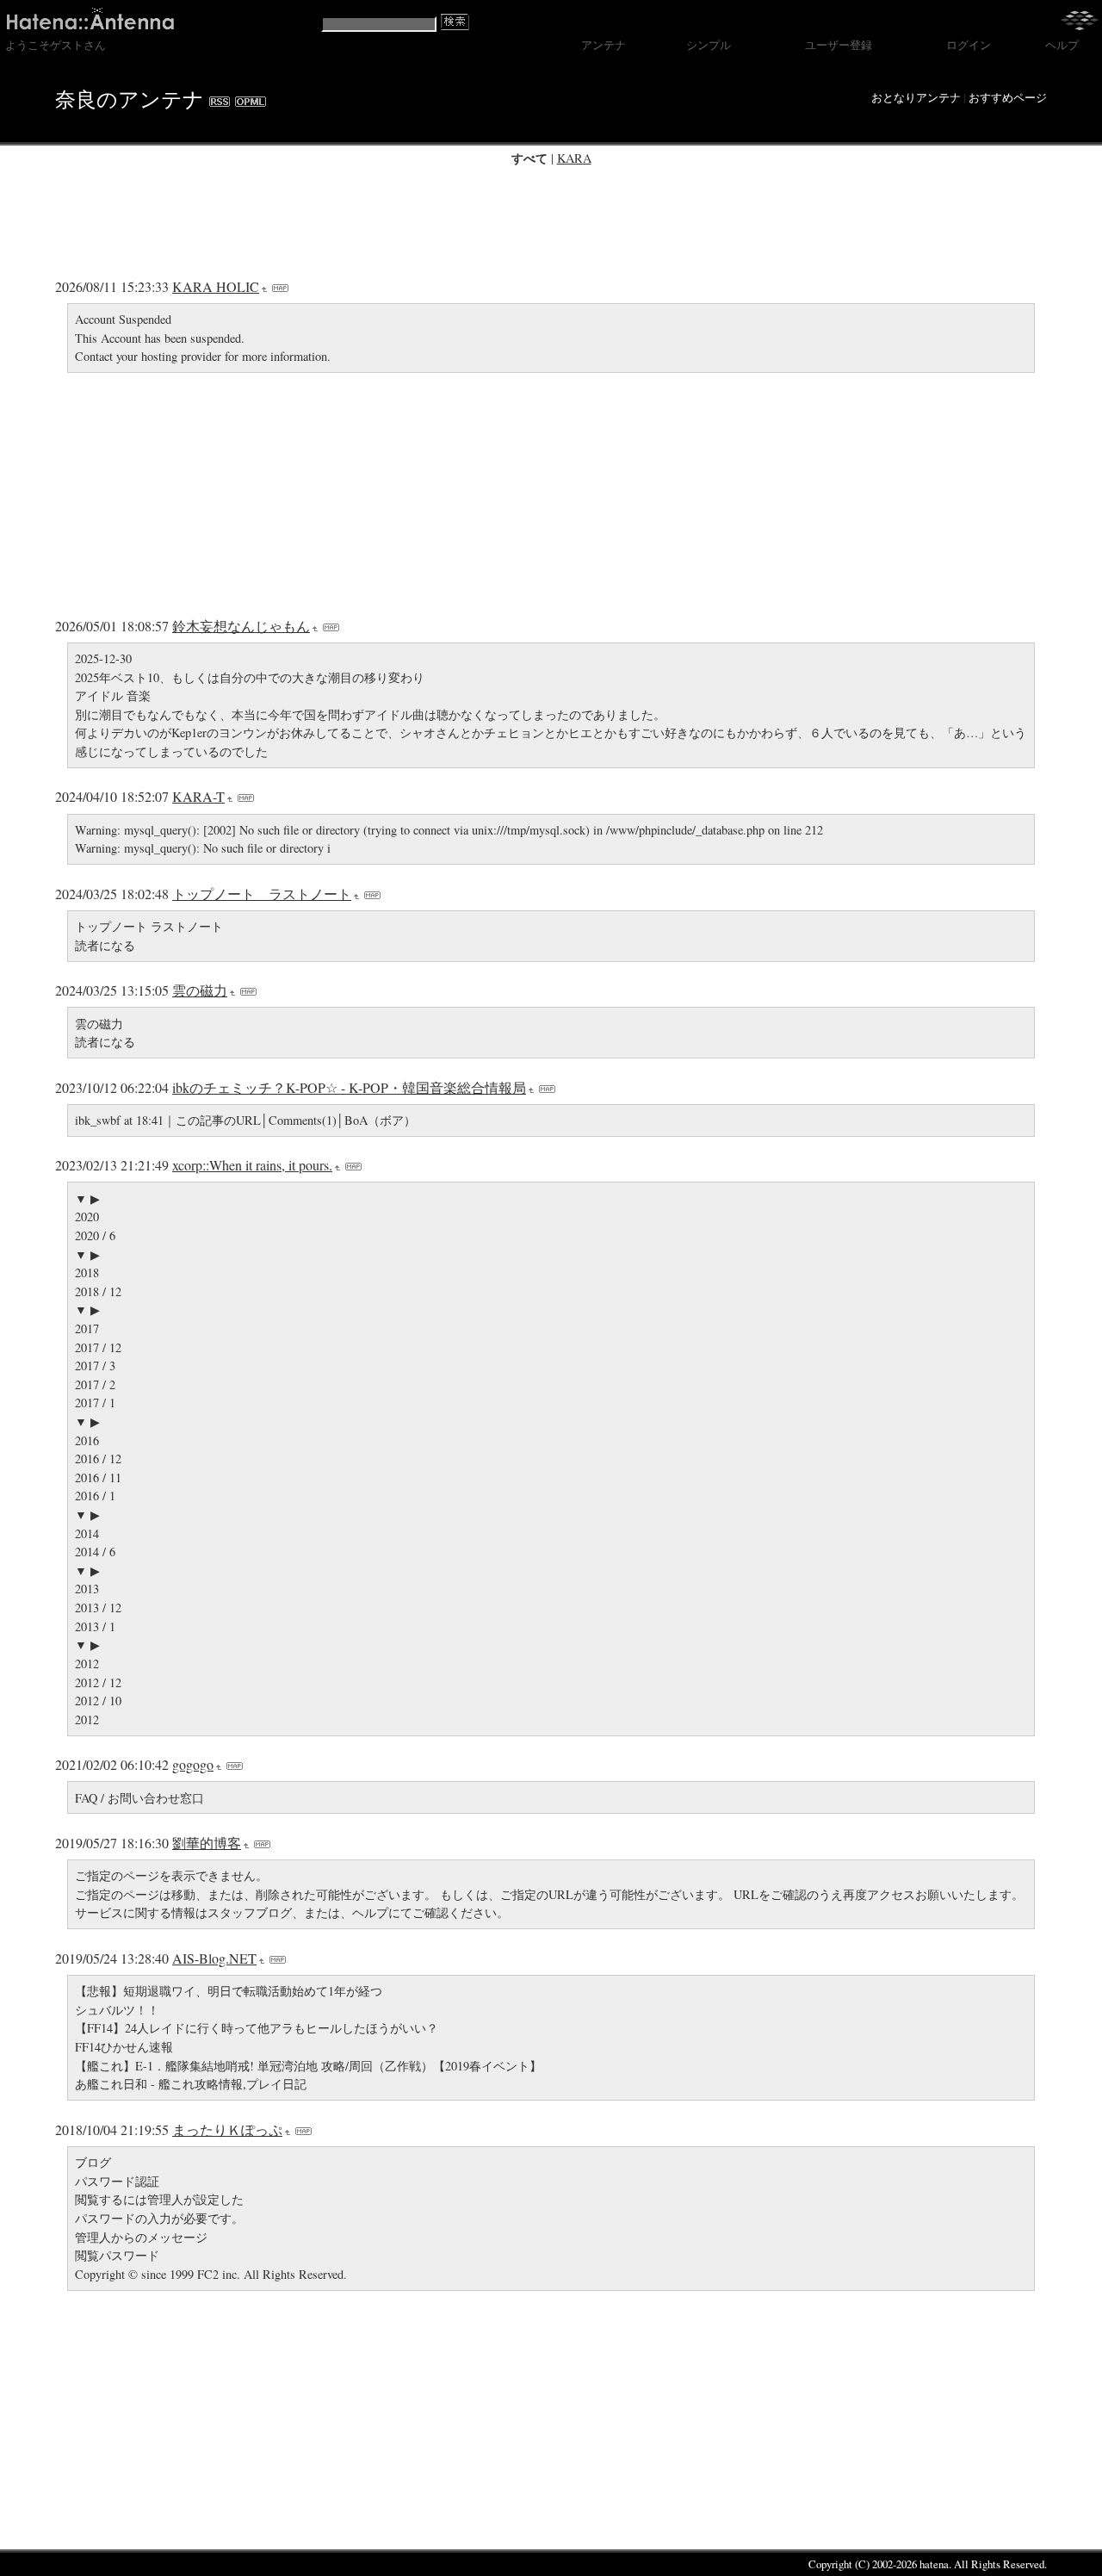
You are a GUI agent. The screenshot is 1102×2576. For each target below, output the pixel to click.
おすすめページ (1008, 97)
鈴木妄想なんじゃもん (241, 626)
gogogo (193, 1764)
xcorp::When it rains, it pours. (252, 1165)
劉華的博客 (207, 1843)
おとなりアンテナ (916, 97)
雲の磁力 (200, 990)
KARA (574, 158)
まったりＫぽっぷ (227, 2129)
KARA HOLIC (216, 286)
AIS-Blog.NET (214, 1958)
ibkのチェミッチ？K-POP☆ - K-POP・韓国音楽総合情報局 (349, 1087)
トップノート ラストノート (262, 894)
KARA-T (198, 796)
